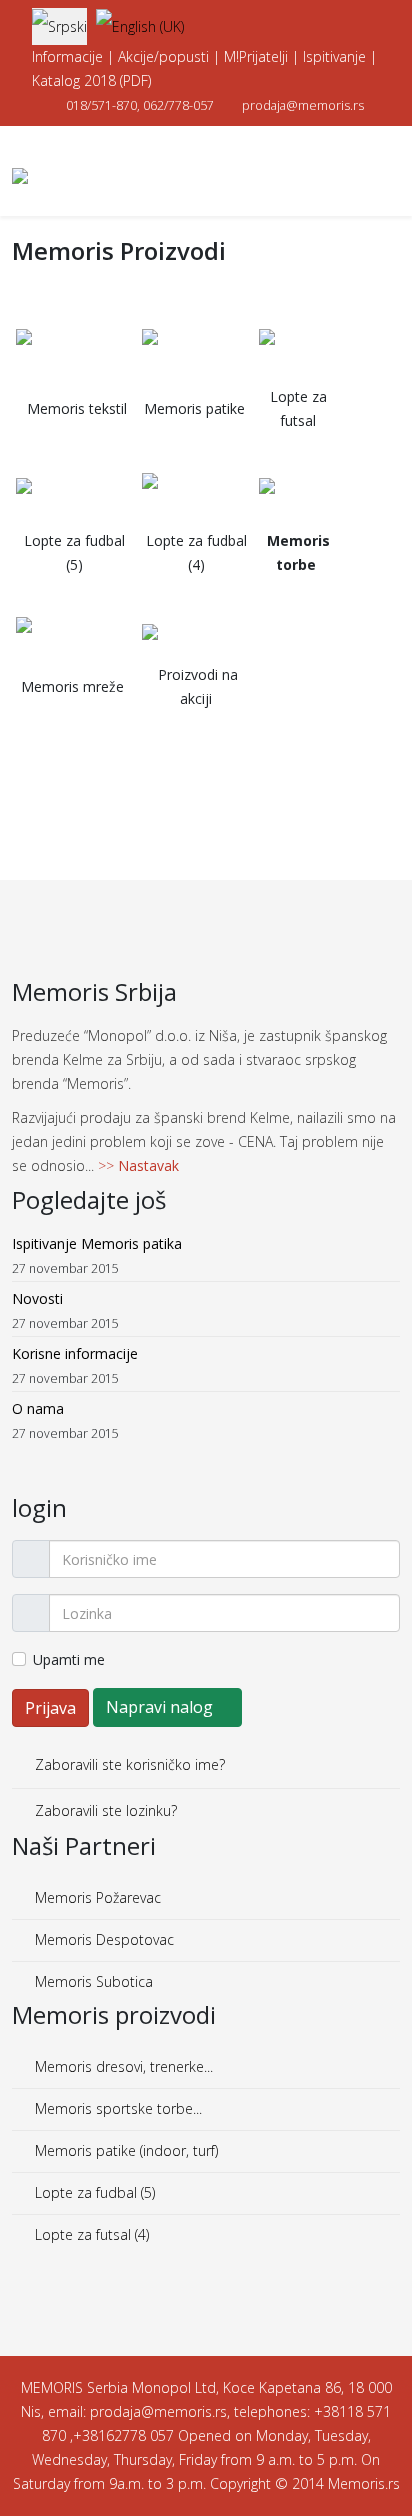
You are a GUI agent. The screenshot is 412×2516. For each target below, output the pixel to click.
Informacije (67, 56)
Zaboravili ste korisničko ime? (128, 1764)
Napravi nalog (161, 1707)
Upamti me (69, 1659)
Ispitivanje (334, 56)
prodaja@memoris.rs (303, 105)
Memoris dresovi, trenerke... (122, 2066)
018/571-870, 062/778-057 (140, 105)
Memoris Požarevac (96, 1897)
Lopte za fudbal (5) (93, 2192)
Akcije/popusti (163, 56)
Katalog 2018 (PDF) (91, 80)
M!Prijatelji (256, 56)
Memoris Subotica (92, 1981)
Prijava (50, 1708)
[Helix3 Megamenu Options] (392, 169)
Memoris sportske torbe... (116, 2108)
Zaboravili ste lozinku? (104, 1810)
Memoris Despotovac (102, 1939)
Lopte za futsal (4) (90, 2234)
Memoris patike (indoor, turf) (124, 2150)
